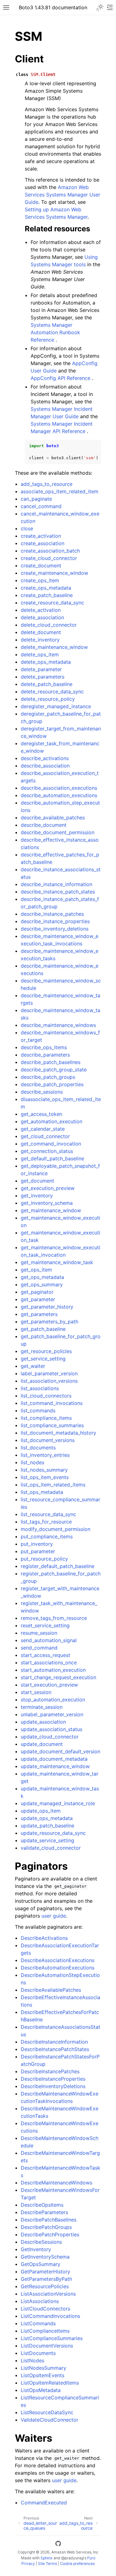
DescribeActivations (44, 1938)
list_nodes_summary (44, 1470)
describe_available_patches (53, 817)
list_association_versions (49, 1381)
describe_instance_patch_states (58, 892)
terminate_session (42, 1707)
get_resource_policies (46, 1351)
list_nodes (32, 1462)
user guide (54, 1916)
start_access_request (45, 1655)
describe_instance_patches (52, 914)
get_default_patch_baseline (52, 1158)
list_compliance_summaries (52, 1425)
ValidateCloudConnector (49, 2420)
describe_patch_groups (48, 1077)
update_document (42, 1744)
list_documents (38, 1448)
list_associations (40, 1388)
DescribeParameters (44, 2212)
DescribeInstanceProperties (53, 2079)
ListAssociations (40, 2301)
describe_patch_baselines (51, 1062)
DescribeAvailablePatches (51, 1990)
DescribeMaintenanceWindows (56, 2183)
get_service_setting (43, 1359)
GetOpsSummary (41, 2264)
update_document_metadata (54, 1759)
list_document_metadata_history (58, 1433)
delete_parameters (43, 677)
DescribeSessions (41, 2242)
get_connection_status (47, 1151)
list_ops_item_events (45, 1477)
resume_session (39, 1633)
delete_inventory (40, 640)
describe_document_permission (58, 832)
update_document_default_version (60, 1751)
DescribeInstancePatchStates (55, 2049)
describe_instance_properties (55, 921)
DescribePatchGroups (46, 2227)
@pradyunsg (72, 2558)
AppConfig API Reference (60, 378)
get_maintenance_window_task (57, 1262)
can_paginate (36, 499)
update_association (43, 1722)
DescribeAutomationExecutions (58, 1968)
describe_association (45, 766)
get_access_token (41, 1114)
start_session (36, 1692)
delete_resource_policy (48, 699)
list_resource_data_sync (48, 1514)
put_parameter (38, 1551)
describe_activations (45, 758)
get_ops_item (36, 1270)
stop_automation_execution (53, 1700)
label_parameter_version (49, 1373)
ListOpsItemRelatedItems (50, 2383)
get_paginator (37, 1292)
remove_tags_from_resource (54, 1618)
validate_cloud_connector (51, 1848)
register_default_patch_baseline (58, 1566)
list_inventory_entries (45, 1455)
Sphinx (47, 2558)
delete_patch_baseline (47, 684)
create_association (43, 543)
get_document (37, 1181)
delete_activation (41, 610)
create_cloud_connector (49, 558)
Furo (91, 2558)
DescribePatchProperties (50, 2234)
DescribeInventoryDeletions (53, 2086)
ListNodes (32, 2360)
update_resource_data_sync (53, 1833)
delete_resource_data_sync (52, 691)
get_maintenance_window (51, 1210)
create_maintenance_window (54, 573)
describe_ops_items (44, 1047)
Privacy (28, 2563)
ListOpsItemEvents (43, 2375)
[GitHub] (58, 2544)
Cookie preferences (77, 2563)
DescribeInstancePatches (50, 2071)
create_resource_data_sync (52, 603)
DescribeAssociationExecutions (58, 1960)
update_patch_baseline (47, 1826)
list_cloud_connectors (46, 1396)
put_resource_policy (44, 1559)
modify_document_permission (56, 1529)
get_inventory (37, 1196)
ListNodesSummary (43, 2368)
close (27, 528)
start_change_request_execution (58, 1677)
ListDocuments (38, 2353)
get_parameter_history (47, 1307)
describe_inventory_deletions (55, 929)
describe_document (44, 825)
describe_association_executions (59, 788)
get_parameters (39, 1314)
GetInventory (36, 2249)
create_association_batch (50, 551)
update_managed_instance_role (58, 1803)
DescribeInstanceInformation (54, 2042)
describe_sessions (42, 1092)
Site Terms (47, 2563)
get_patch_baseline (43, 1329)
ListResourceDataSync (47, 2412)
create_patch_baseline (47, 595)
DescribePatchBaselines (49, 2220)
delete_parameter (41, 669)
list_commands (38, 1410)
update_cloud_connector (50, 1737)
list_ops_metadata (42, 1492)
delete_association (42, 617)
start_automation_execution (53, 1670)
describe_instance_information (56, 884)
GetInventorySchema (45, 2257)
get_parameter (38, 1299)
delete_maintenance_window (54, 647)
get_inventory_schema (47, 1203)
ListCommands (38, 2323)
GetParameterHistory (45, 2271)
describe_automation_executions (59, 795)
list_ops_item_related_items (53, 1485)
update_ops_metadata (47, 1818)
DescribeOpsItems (42, 2205)
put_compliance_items (47, 1536)
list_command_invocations (52, 1403)
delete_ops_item (40, 654)
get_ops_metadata (42, 1277)
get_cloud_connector (45, 1136)
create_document (41, 565)
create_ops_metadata (46, 588)
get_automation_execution (52, 1121)
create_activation (41, 536)
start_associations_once (49, 1662)
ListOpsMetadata (41, 2390)
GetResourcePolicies (45, 2286)
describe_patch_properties (52, 1084)
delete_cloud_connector (49, 625)
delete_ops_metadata (46, 662)
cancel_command (41, 506)
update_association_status (52, 1729)
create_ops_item (40, 580)
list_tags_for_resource (46, 1522)
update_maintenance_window (55, 1766)
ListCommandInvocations (50, 2316)
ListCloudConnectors (45, 2309)
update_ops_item (41, 1811)
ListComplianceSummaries (52, 2338)
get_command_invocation (51, 1144)
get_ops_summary (42, 1284)
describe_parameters (45, 1055)
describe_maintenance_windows (58, 1025)
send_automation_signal (49, 1640)
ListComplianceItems (45, 2331)
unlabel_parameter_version (52, 1714)
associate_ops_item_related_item (60, 491)
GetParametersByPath (46, 2279)
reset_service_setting (45, 1625)
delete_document (41, 632)
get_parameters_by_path (49, 1322)
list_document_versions (48, 1440)
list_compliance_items (46, 1418)
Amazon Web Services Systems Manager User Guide (62, 195)
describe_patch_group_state (54, 1069)
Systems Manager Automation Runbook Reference (55, 332)
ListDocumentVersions (47, 2346)
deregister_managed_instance (56, 706)
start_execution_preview (49, 1685)
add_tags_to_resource (47, 484)
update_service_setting (47, 1840)
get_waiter (33, 1366)
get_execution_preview (48, 1188)
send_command (39, 1648)
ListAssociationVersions (48, 2294)
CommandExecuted (44, 2502)
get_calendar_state (43, 1129)
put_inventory (37, 1544)
